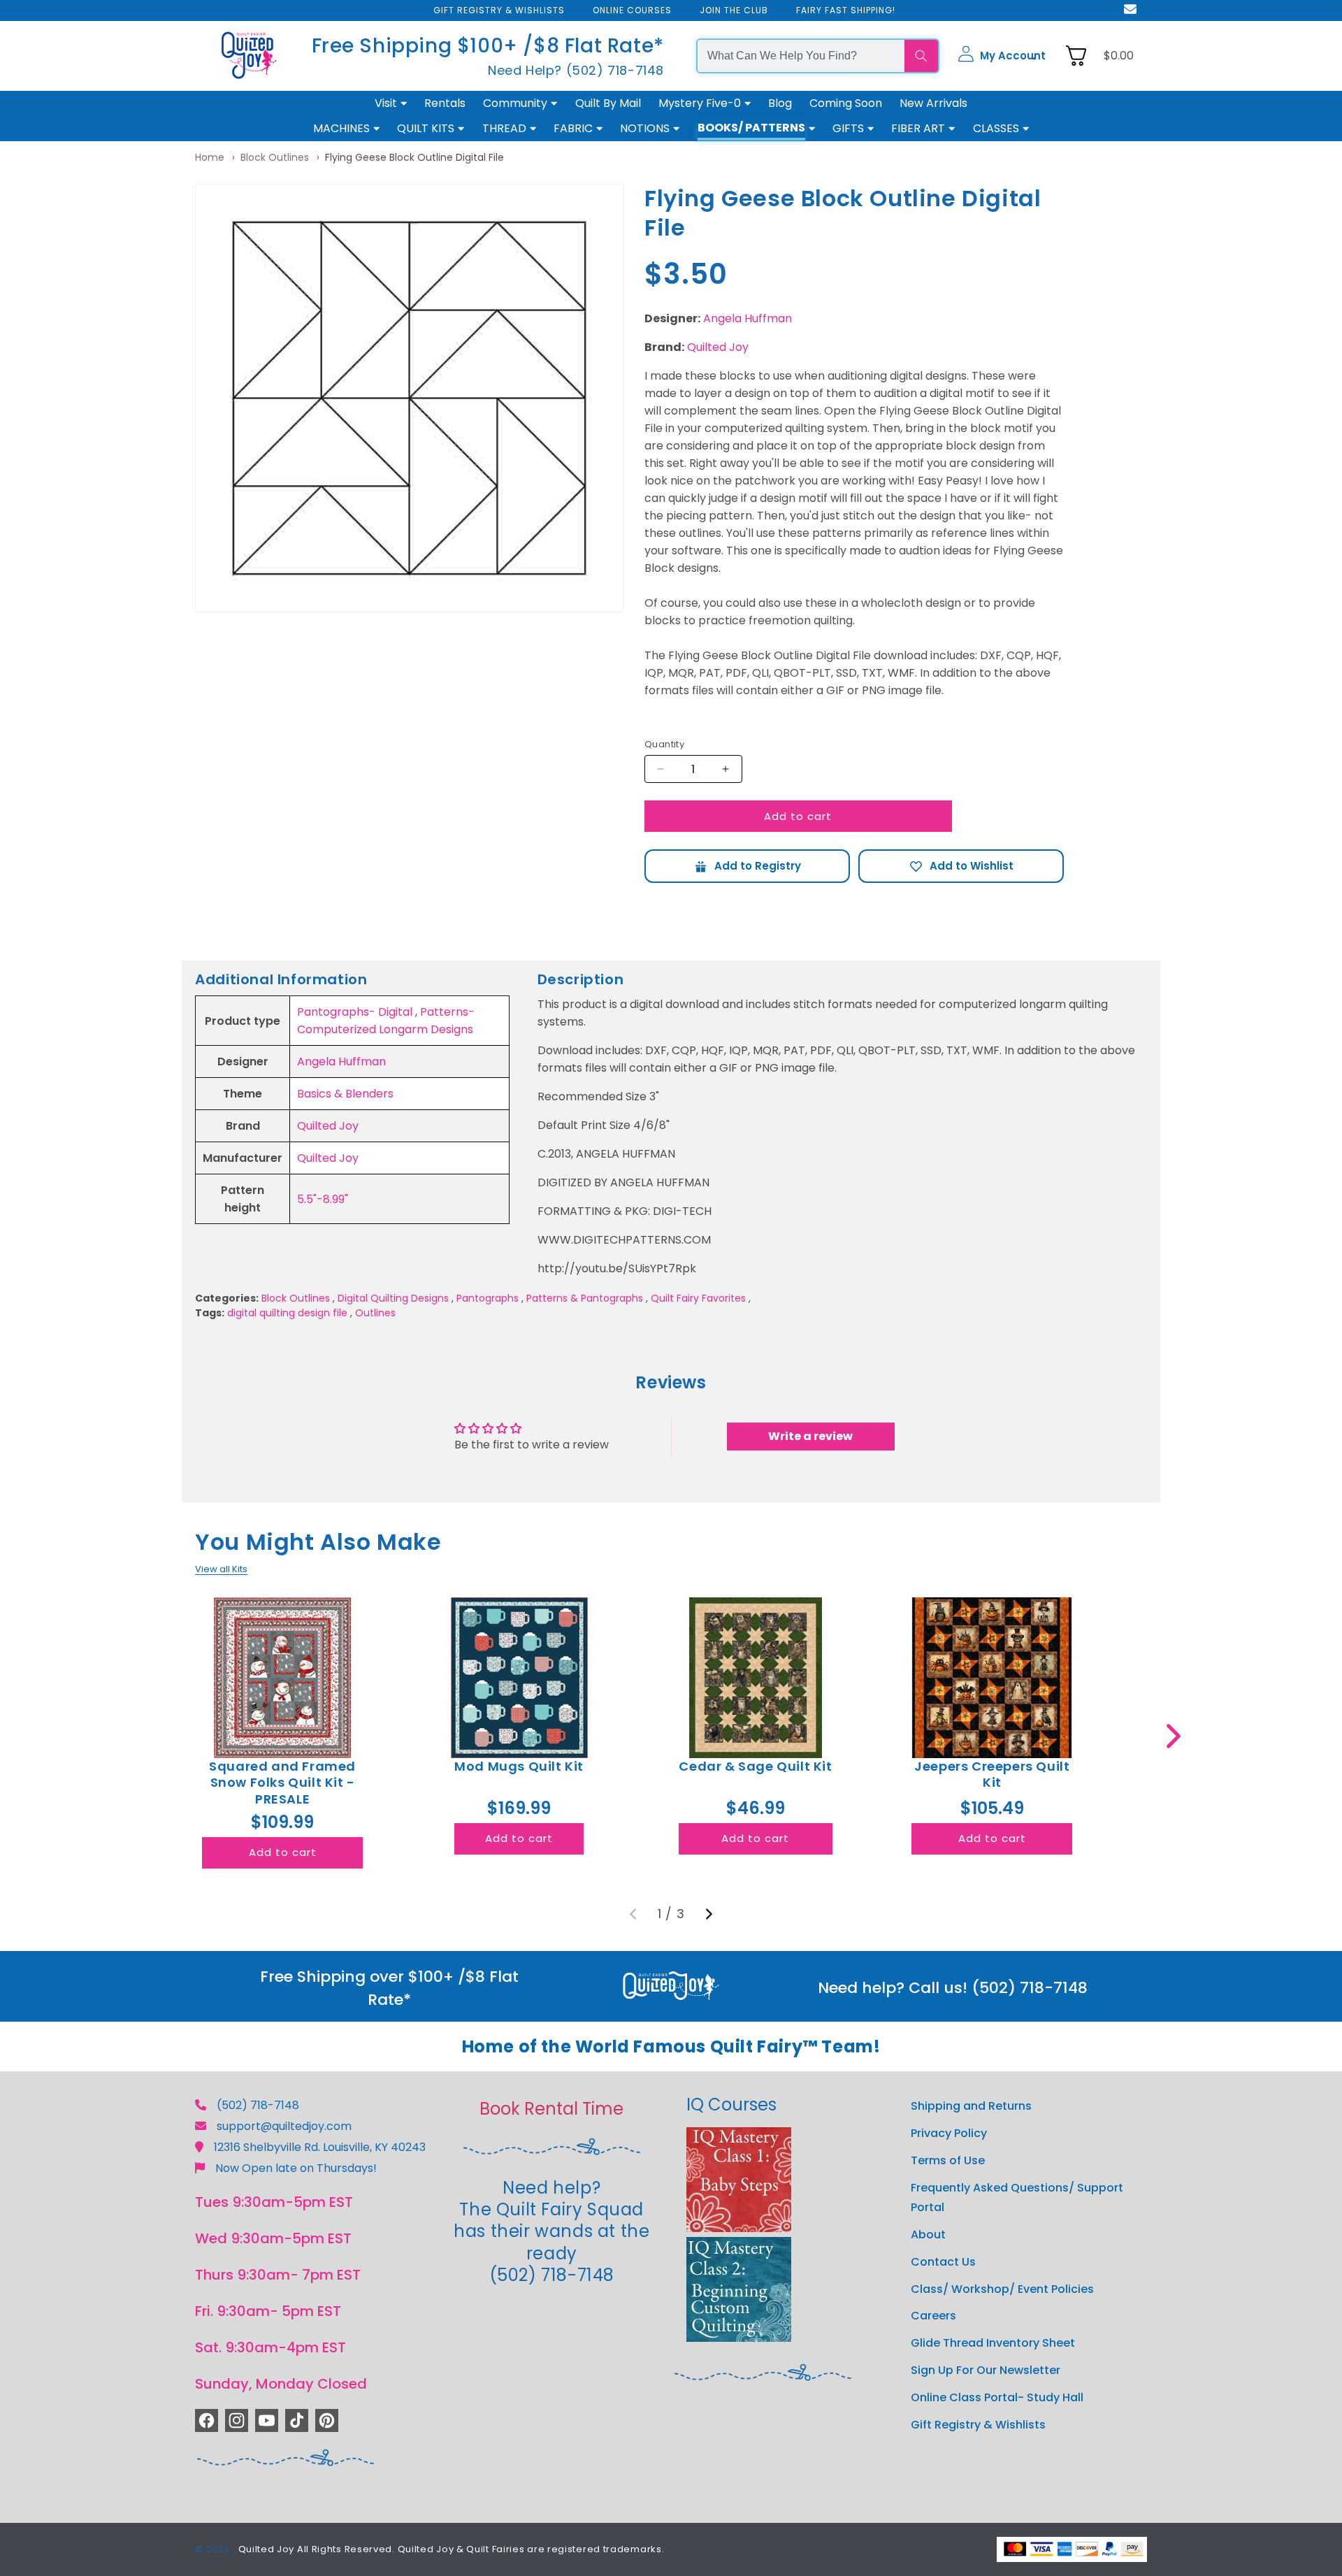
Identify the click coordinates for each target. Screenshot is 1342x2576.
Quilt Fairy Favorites (698, 1298)
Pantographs (488, 1298)
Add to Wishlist (961, 866)
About (928, 2235)
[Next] (709, 1914)
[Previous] (633, 1914)
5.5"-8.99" (323, 1199)
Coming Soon (846, 103)
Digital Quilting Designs (393, 1298)
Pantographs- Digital (355, 1012)
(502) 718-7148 (258, 2105)
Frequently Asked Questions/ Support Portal (1017, 2198)
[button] (1002, 56)
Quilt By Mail (608, 103)
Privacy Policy (949, 2133)
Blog (780, 103)
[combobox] (801, 56)
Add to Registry (747, 866)
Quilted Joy (718, 347)
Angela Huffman (748, 318)
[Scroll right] (1173, 1736)
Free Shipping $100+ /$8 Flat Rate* (488, 46)
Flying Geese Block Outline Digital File (414, 157)
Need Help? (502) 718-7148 (576, 70)
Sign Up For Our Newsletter (986, 2370)
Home (210, 157)
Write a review (810, 1436)
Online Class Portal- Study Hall (997, 2397)
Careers (933, 2316)
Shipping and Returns (971, 2106)
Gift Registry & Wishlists (978, 2425)
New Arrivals (933, 103)
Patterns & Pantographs (585, 1298)
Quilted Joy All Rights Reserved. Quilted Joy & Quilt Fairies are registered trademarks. (452, 2549)
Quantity (664, 744)
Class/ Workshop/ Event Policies (1002, 2289)
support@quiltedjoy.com (284, 2126)
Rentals (445, 103)
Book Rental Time (551, 2109)
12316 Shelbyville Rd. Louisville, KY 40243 (320, 2147)
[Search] (921, 56)
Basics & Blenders (345, 1094)
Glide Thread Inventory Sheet (993, 2343)
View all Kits (221, 1569)
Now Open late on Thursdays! (296, 2168)
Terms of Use (948, 2160)
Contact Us (943, 2262)
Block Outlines (275, 157)
